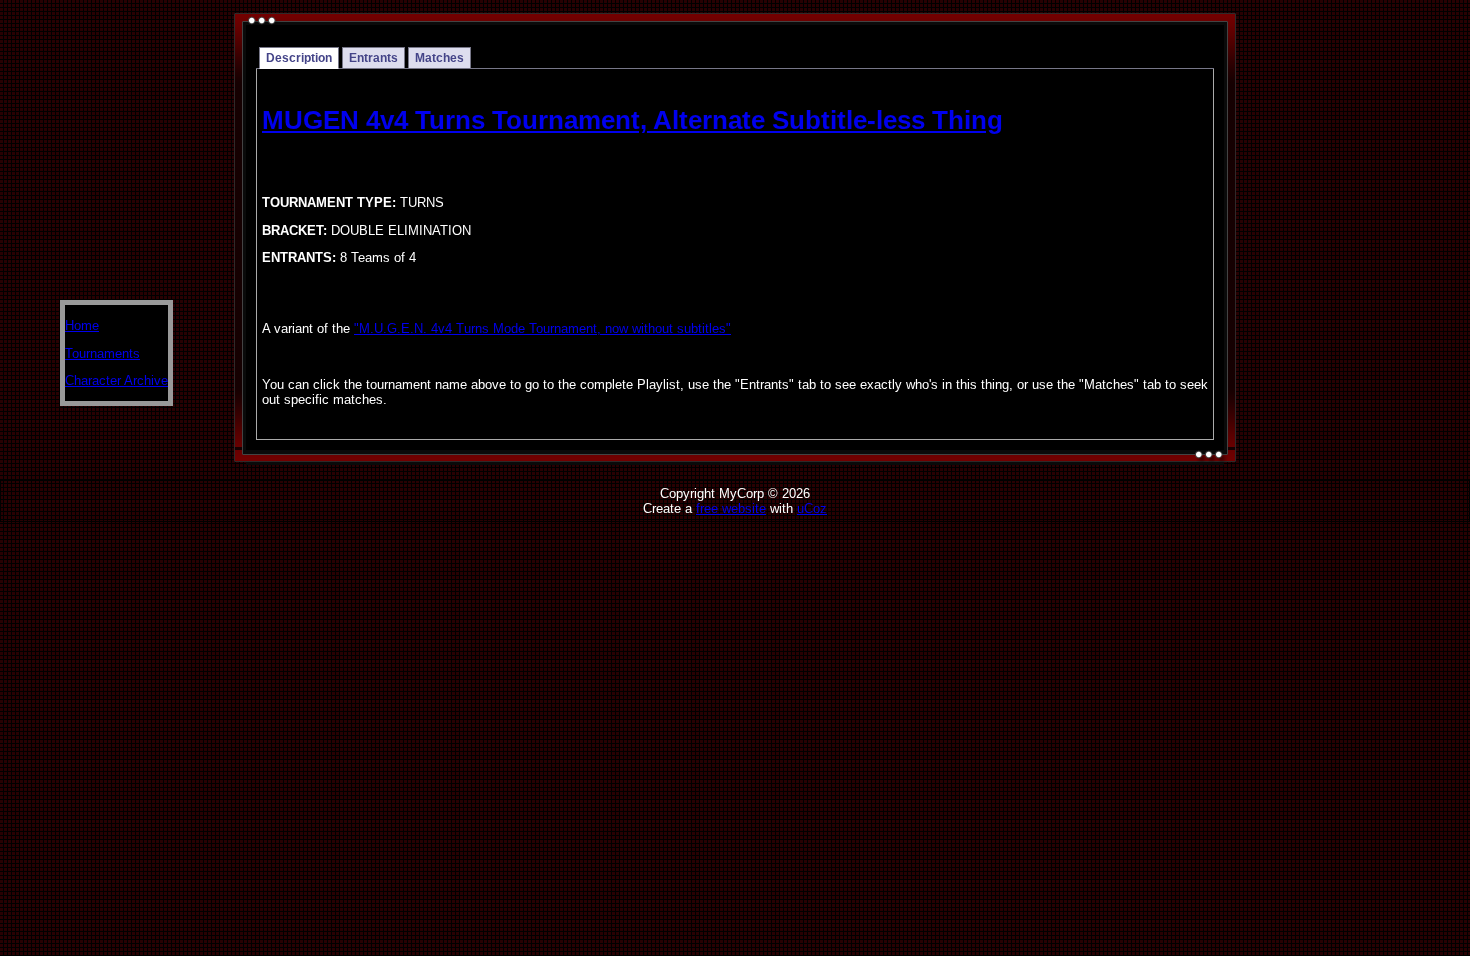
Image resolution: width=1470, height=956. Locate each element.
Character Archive (116, 380)
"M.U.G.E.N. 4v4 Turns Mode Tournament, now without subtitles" (542, 328)
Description (299, 58)
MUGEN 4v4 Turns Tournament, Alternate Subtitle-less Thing (632, 120)
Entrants (373, 58)
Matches (439, 58)
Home (82, 325)
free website (731, 508)
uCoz (812, 508)
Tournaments (102, 353)
